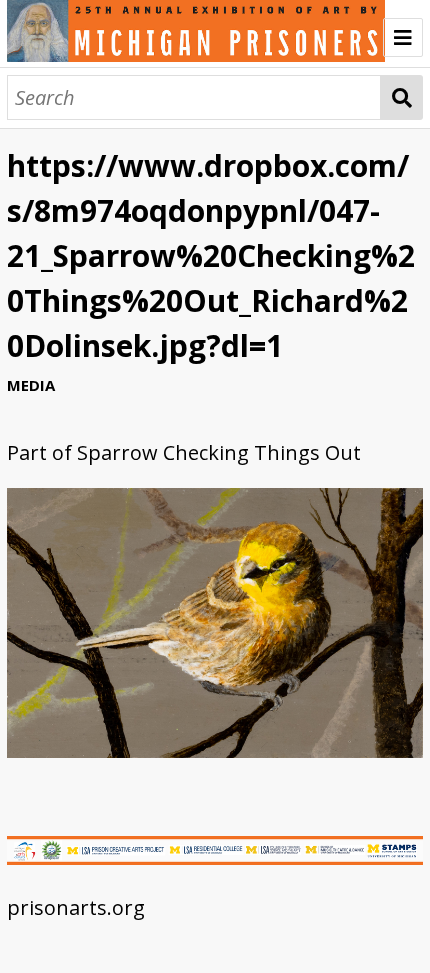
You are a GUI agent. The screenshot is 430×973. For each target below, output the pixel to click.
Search (402, 97)
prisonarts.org (76, 907)
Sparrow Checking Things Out (219, 452)
